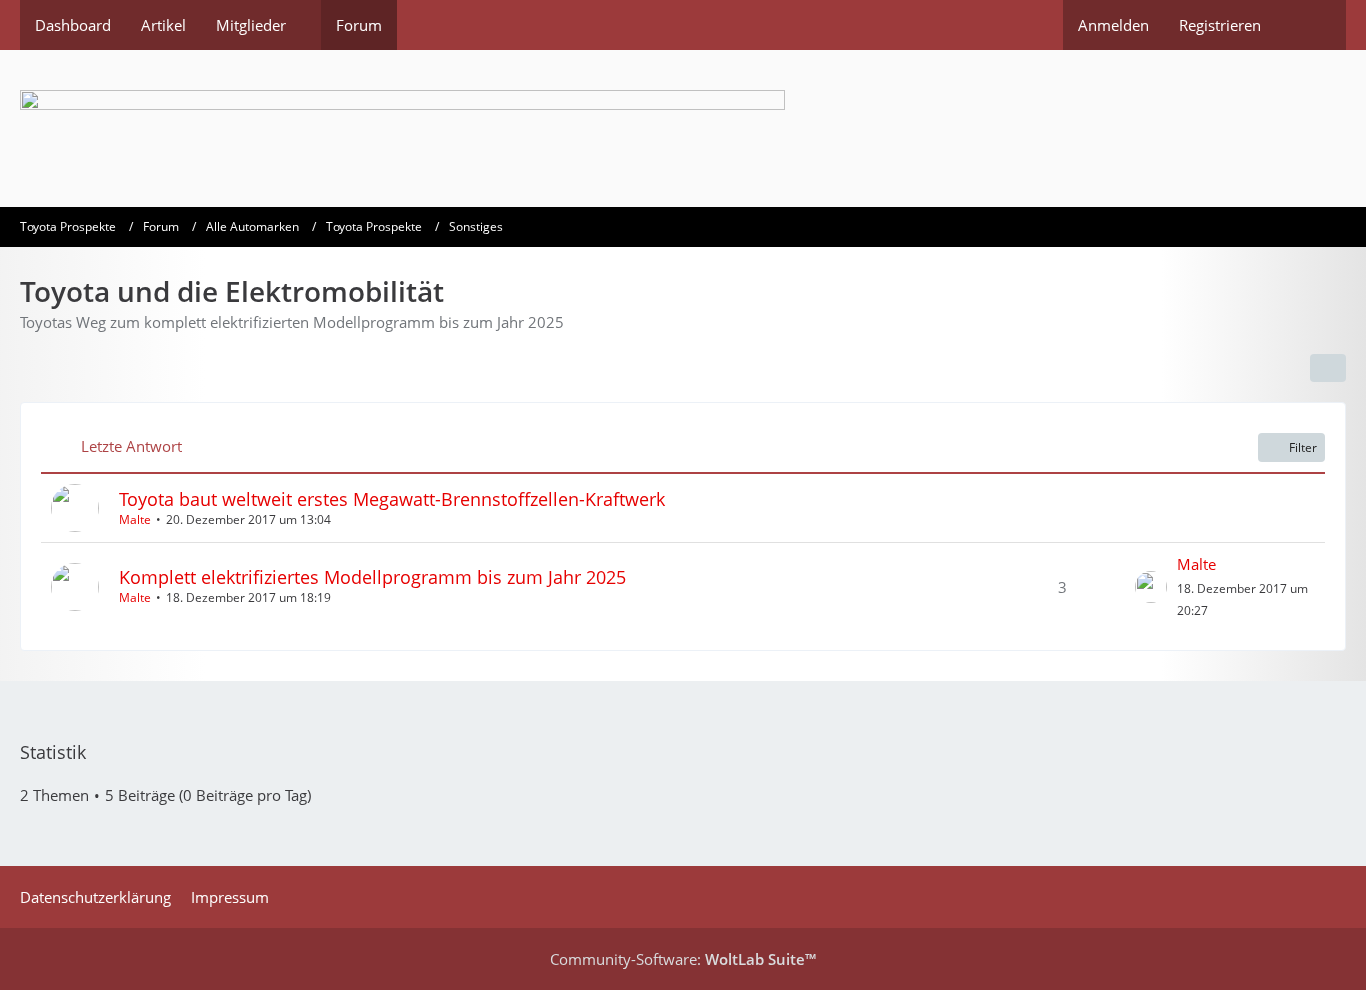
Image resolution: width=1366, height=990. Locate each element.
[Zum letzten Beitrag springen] (1151, 587)
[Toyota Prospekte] (683, 128)
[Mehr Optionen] (1328, 368)
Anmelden (1113, 25)
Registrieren (1220, 25)
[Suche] (1311, 25)
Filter (1303, 447)
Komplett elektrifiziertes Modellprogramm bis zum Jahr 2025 (372, 577)
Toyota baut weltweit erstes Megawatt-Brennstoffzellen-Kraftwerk (392, 499)
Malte (135, 519)
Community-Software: (683, 959)
